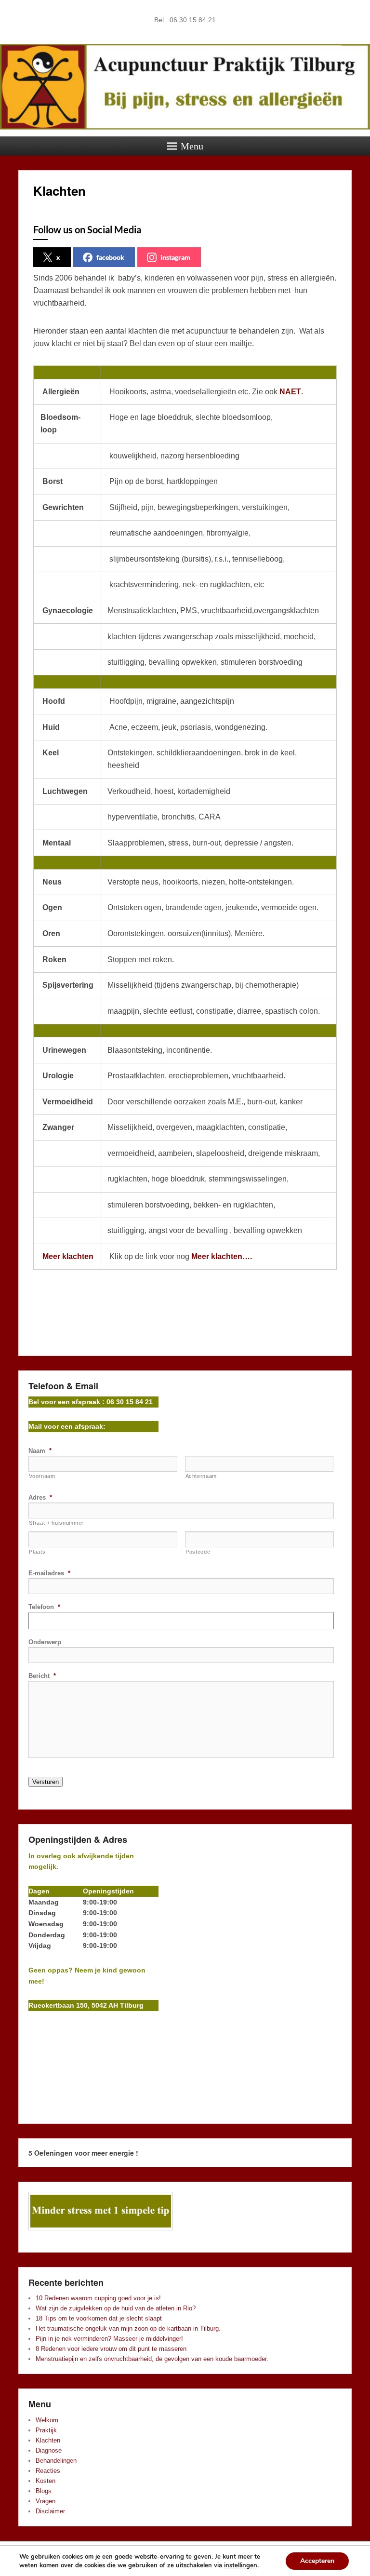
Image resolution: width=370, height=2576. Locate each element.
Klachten (59, 191)
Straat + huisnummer (56, 1523)
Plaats (37, 1552)
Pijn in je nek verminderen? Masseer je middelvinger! (109, 2339)
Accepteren (317, 2561)
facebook (110, 257)
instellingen (241, 2565)
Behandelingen (56, 2461)
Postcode (198, 1552)
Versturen (46, 1782)
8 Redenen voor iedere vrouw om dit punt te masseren (111, 2349)
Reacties (48, 2471)
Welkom (47, 2420)
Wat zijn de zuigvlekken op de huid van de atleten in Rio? (116, 2308)
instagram (175, 257)
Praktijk (46, 2430)
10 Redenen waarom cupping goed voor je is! (98, 2298)
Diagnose (49, 2450)
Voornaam (42, 1476)
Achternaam (201, 1476)
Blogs (44, 2491)
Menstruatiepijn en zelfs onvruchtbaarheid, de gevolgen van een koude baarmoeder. (152, 2359)
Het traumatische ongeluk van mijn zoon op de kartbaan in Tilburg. (128, 2328)
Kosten (46, 2481)
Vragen (46, 2501)
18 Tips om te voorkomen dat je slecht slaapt (99, 2318)
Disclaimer (50, 2511)
